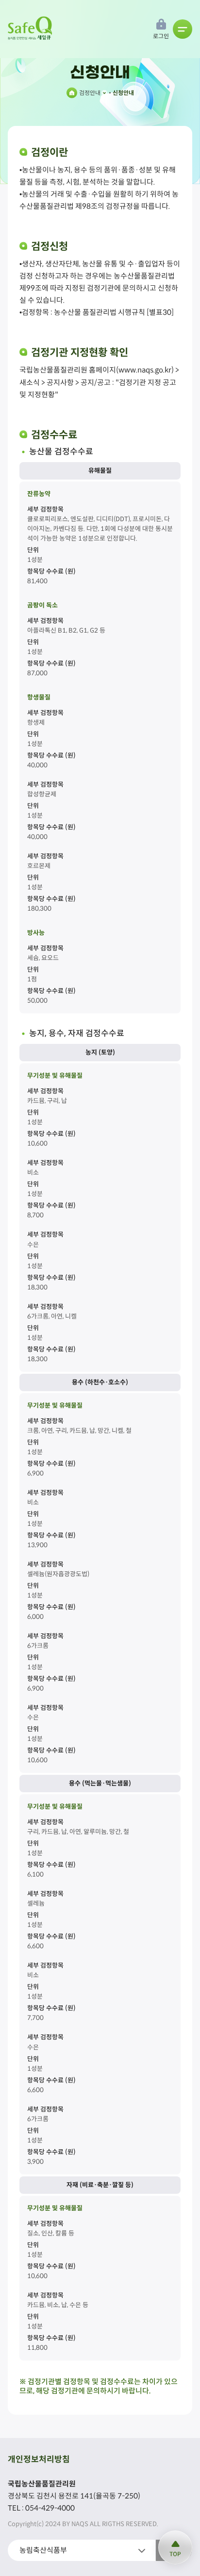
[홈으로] (72, 93)
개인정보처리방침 (39, 2460)
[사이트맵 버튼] (183, 29)
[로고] (32, 29)
